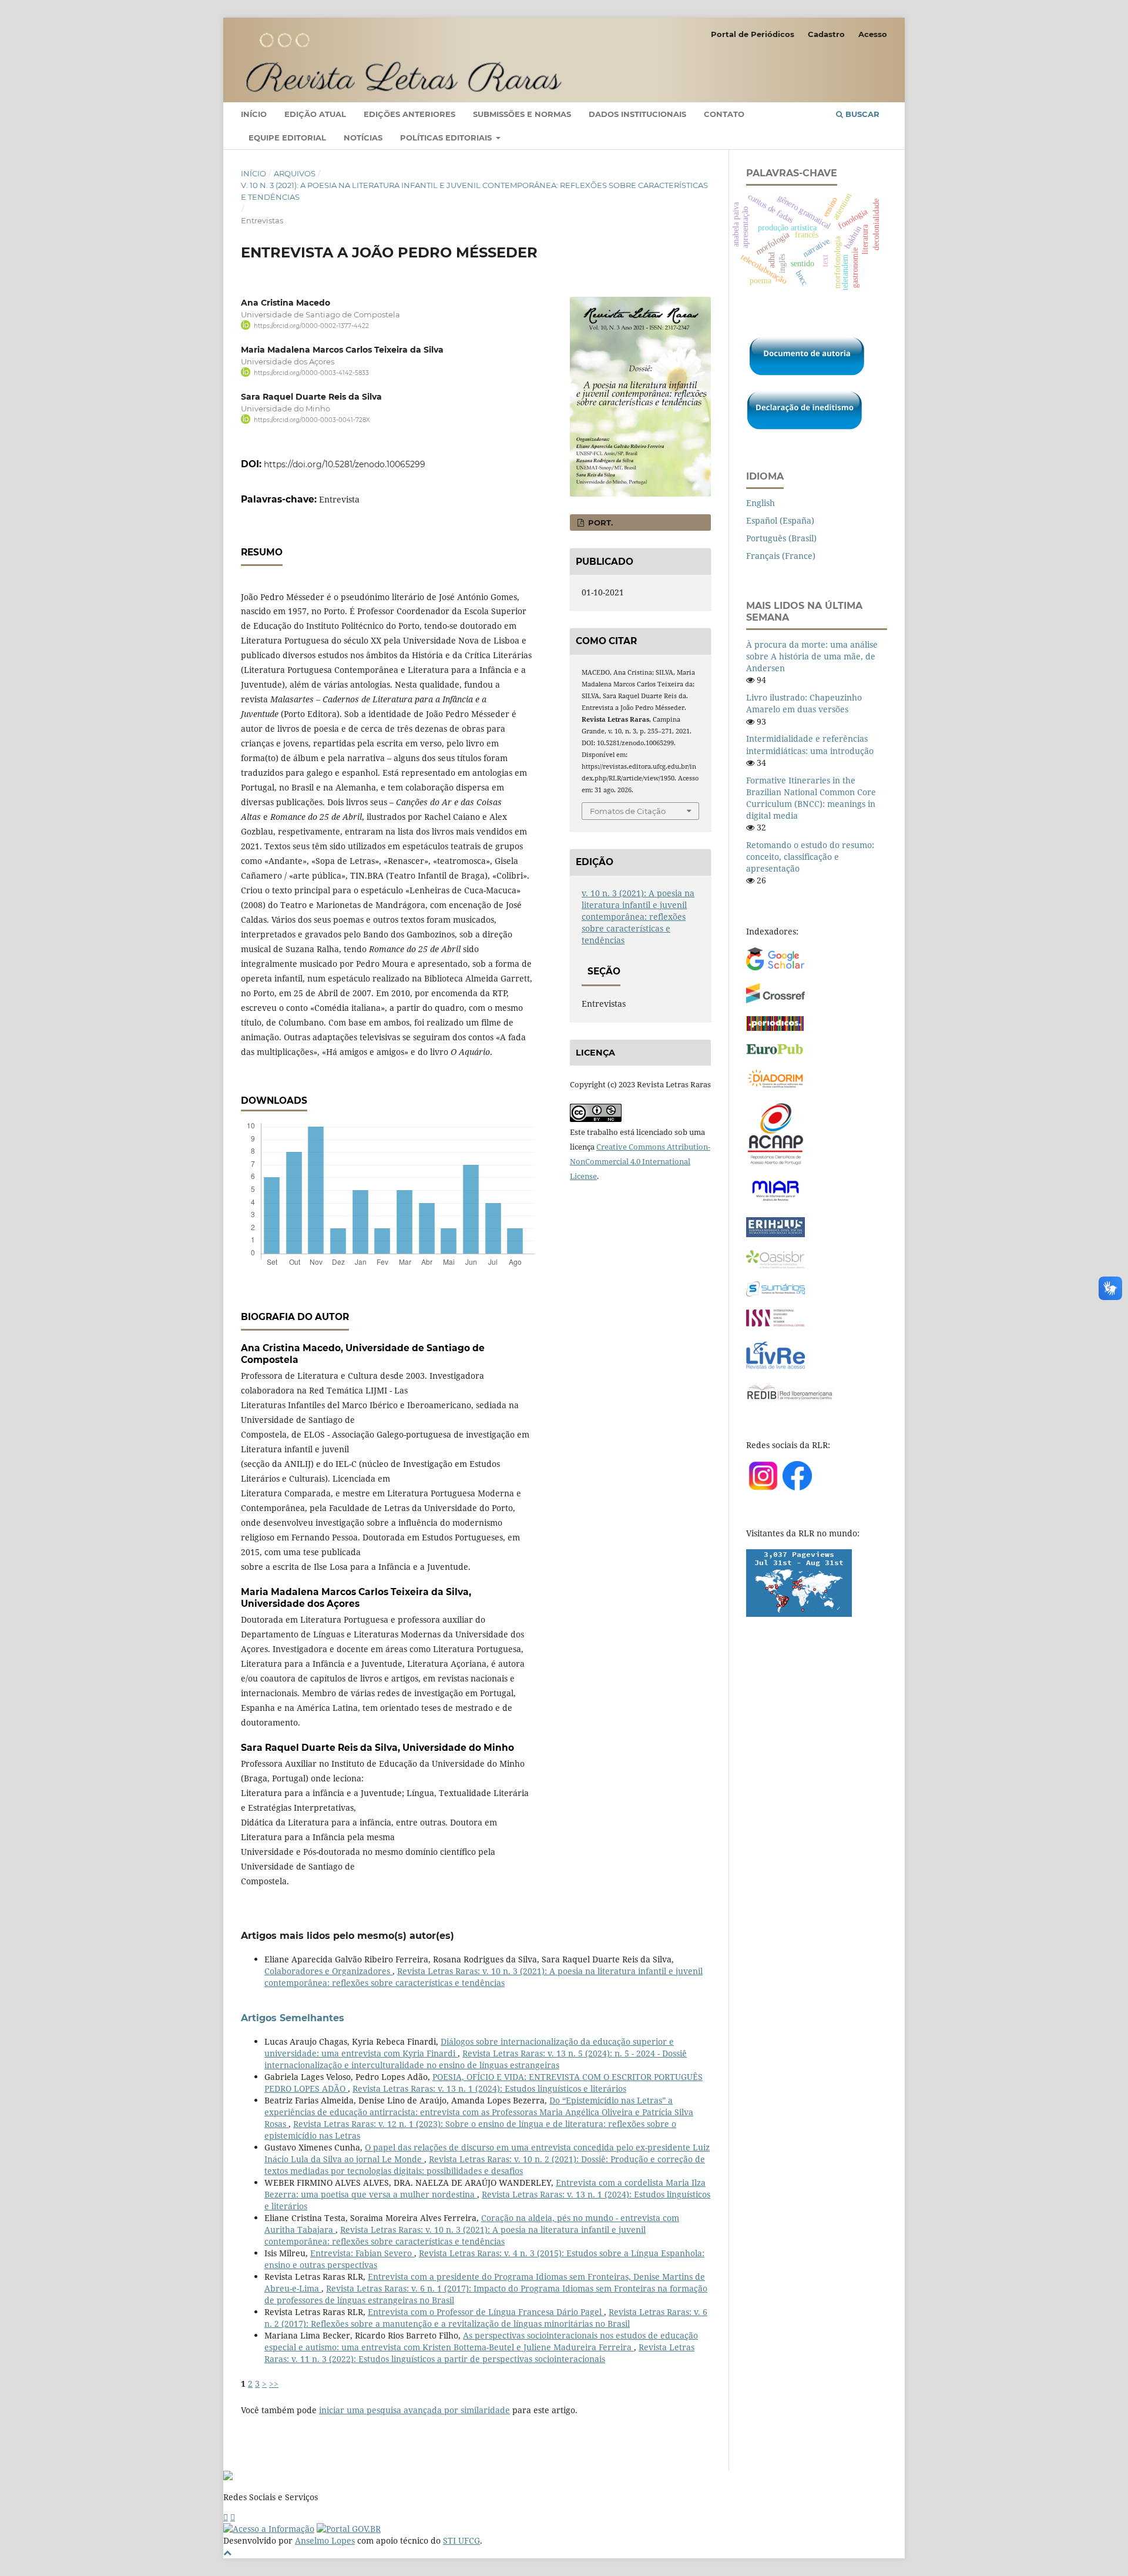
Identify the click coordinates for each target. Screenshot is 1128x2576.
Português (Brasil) (781, 538)
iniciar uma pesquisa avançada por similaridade (414, 2410)
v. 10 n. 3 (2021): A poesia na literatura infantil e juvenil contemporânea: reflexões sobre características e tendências (474, 191)
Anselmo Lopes (325, 2540)
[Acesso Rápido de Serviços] (226, 2517)
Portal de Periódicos (753, 34)
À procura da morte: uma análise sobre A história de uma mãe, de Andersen (812, 656)
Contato (724, 114)
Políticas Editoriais (447, 138)
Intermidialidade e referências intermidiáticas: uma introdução (810, 744)
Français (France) (781, 556)
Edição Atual (315, 114)
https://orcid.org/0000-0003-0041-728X (312, 420)
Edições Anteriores (409, 114)
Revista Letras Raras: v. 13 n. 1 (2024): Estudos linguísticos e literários (489, 2088)
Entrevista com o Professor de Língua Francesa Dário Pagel (486, 2312)
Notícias (363, 138)
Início (254, 114)
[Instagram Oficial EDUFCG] (233, 2517)
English (761, 503)
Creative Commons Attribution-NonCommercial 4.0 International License (640, 1161)
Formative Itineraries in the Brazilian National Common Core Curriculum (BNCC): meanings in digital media (811, 798)
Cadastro (826, 34)
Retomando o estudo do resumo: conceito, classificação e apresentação (810, 857)
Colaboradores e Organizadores (328, 1971)
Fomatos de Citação (628, 811)
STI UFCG (461, 2540)
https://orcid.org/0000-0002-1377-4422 (311, 326)
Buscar (861, 114)
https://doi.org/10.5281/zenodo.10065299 (345, 464)
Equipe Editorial (287, 138)
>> (274, 2384)
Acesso (873, 34)
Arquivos (295, 173)
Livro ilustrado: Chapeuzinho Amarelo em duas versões (804, 703)
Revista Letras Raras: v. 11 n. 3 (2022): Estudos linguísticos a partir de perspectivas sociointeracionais (479, 2353)
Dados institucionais (637, 114)
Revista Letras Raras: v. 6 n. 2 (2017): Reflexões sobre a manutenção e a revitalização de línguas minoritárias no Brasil (486, 2318)
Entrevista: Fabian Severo (362, 2253)
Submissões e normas (522, 114)
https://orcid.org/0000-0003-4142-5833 (311, 373)
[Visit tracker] (799, 1614)
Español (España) (780, 520)
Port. (599, 522)
